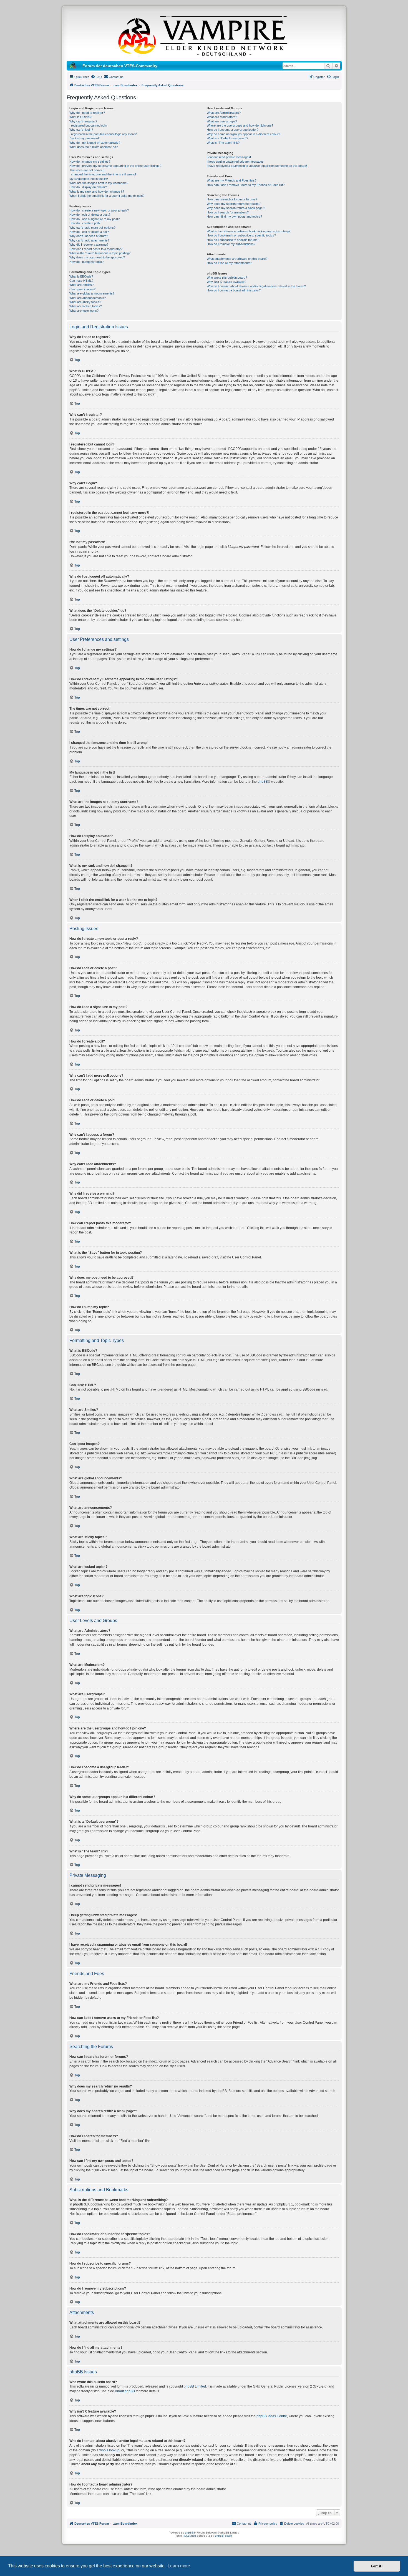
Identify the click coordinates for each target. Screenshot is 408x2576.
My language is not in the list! (89, 179)
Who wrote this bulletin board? (227, 278)
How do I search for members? (228, 212)
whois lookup (109, 2450)
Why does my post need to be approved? (97, 257)
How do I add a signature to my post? (95, 219)
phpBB (263, 782)
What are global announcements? (92, 293)
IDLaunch (190, 2536)
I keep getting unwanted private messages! (236, 162)
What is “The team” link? (223, 143)
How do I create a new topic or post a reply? (99, 210)
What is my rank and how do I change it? (97, 192)
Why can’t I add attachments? (89, 240)
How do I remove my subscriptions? (231, 244)
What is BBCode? (81, 276)
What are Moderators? (222, 117)
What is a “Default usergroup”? (227, 138)
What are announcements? (88, 298)
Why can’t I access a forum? (89, 236)
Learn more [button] (179, 2566)
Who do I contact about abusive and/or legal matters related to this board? (256, 286)
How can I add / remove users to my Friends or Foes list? (246, 185)
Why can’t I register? (83, 121)
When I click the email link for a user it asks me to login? (107, 196)
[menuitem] (96, 77)
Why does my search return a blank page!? (236, 208)
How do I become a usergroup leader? (233, 130)
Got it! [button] (377, 2566)
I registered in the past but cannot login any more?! (103, 134)
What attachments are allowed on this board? (237, 259)
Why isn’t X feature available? (226, 282)
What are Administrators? (224, 113)
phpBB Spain (223, 2536)
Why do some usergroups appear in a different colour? (243, 134)
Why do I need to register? (87, 113)
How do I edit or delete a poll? (89, 232)
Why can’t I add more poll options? (92, 228)
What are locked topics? (86, 306)
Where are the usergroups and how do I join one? (240, 125)
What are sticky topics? (85, 302)
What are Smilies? (81, 285)
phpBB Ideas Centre (272, 2416)
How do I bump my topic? (86, 262)
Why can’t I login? (81, 130)
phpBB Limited (195, 2386)
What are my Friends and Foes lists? (232, 180)
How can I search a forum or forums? (232, 199)
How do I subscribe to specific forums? (233, 240)
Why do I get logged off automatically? (95, 143)
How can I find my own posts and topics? (234, 216)
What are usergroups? (222, 121)
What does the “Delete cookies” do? (94, 147)
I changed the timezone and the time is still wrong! (103, 174)
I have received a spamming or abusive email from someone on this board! (257, 166)
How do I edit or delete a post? (90, 215)
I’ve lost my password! (85, 138)
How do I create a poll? (85, 223)
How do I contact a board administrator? (234, 290)
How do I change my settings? (90, 162)
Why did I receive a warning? (89, 245)
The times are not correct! (87, 170)
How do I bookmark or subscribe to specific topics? (241, 235)
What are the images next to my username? (99, 183)
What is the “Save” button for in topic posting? (100, 253)
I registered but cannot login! (88, 125)
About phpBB (125, 2391)
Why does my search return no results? (234, 204)
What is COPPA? (81, 117)
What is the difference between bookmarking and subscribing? (249, 231)
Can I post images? (82, 289)
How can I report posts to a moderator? (96, 249)
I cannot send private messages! (229, 157)
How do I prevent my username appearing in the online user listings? (115, 166)
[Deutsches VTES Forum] (204, 35)
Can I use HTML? (81, 281)
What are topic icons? (84, 311)
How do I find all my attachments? (229, 263)
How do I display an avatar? (88, 187)
